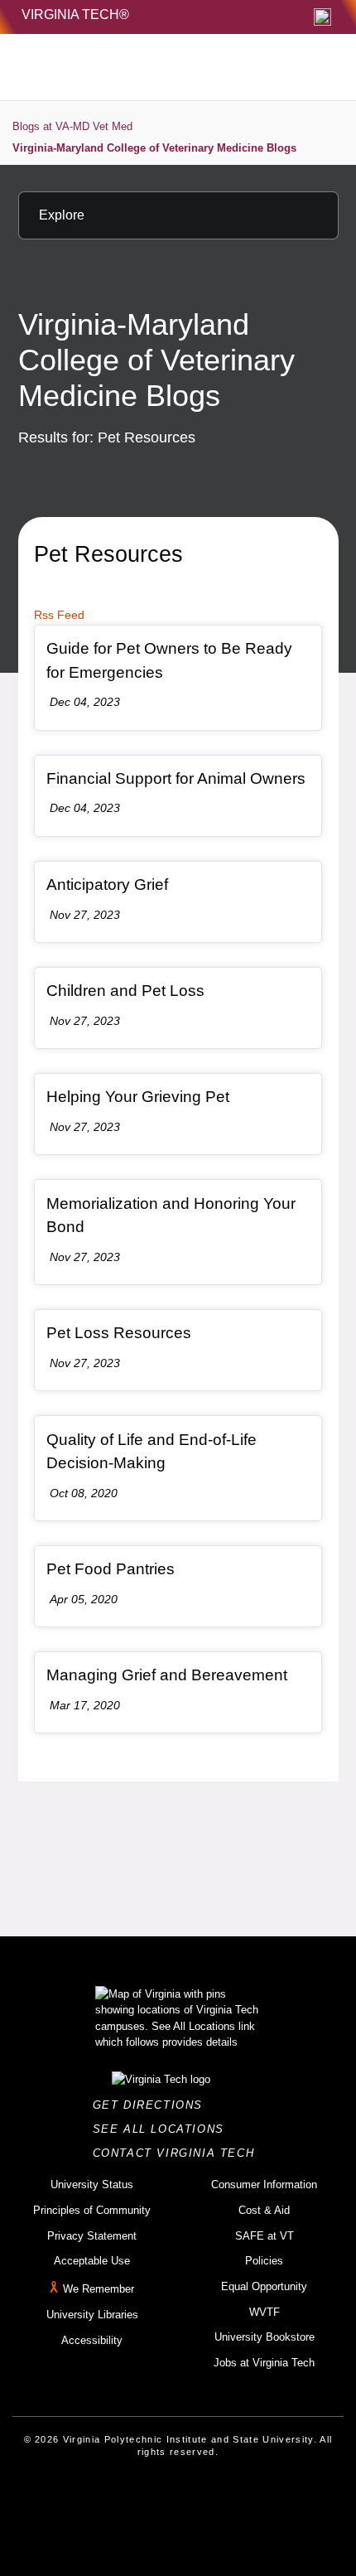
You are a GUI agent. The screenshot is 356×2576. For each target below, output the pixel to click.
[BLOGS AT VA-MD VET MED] (141, 67)
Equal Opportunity (264, 2286)
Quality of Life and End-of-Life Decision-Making (152, 1452)
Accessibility (92, 2340)
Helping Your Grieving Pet (138, 1097)
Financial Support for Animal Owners (176, 778)
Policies (264, 2261)
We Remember (99, 2289)
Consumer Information (264, 2185)
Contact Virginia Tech (178, 2153)
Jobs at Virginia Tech (264, 2363)
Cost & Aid (264, 2210)
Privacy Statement (92, 2236)
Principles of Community (92, 2210)
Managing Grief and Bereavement (167, 1675)
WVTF (265, 2312)
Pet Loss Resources (119, 1333)
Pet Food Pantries (111, 1569)
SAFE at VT (265, 2236)
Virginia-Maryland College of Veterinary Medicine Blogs (154, 148)
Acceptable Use (92, 2261)
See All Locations (163, 2129)
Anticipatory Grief (107, 884)
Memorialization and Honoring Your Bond (171, 1216)
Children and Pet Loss (125, 991)
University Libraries (92, 2315)
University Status (92, 2185)
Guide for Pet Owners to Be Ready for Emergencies (169, 660)
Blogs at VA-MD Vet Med (72, 126)
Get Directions (153, 2105)
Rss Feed (59, 615)
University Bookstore (265, 2337)
